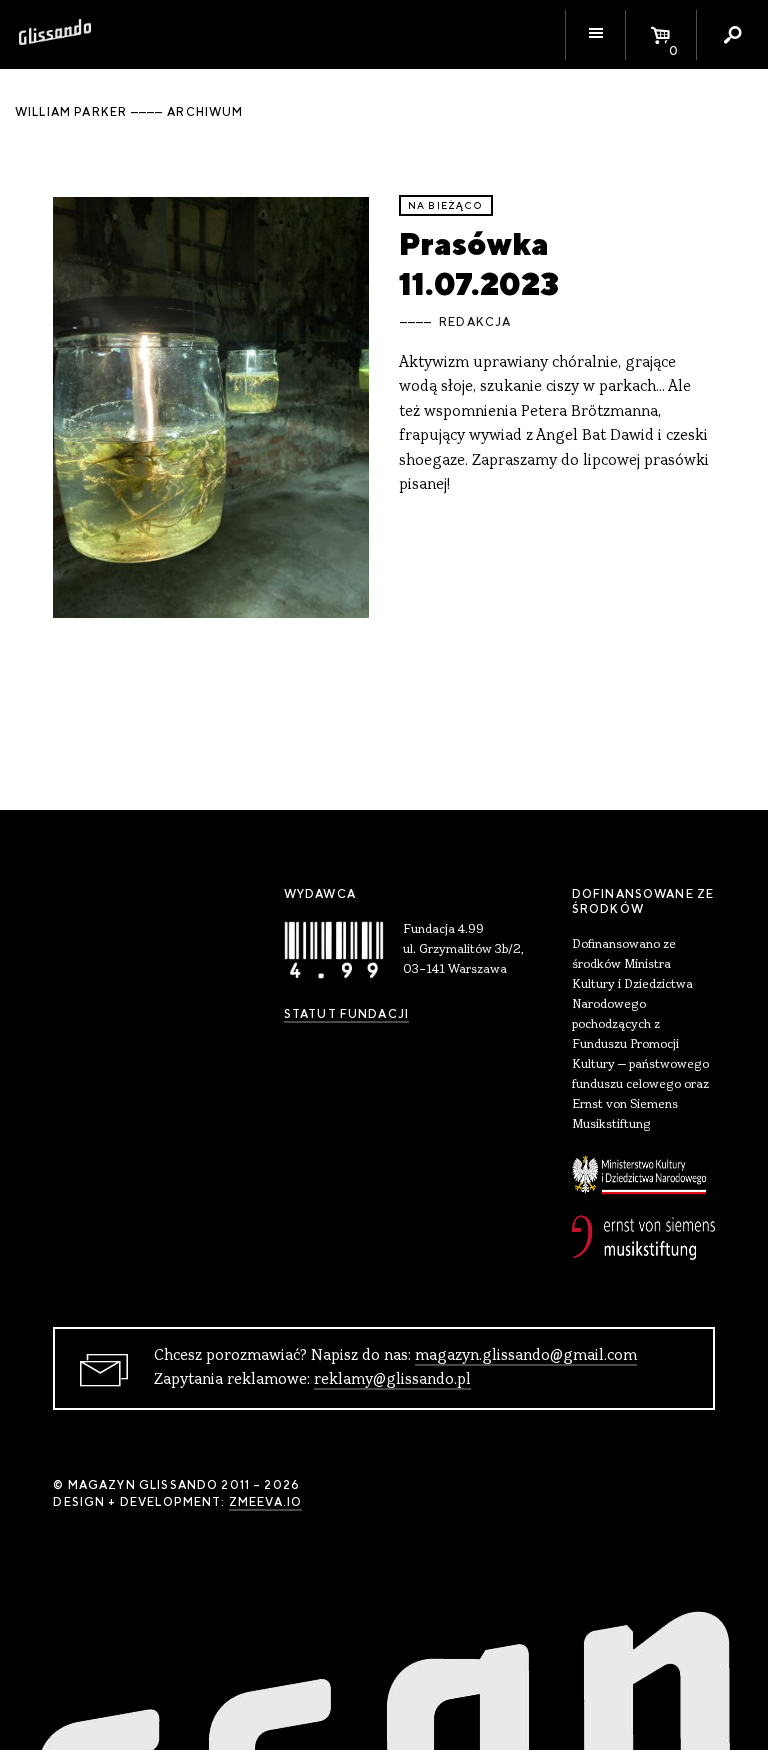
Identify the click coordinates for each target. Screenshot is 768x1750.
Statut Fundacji (346, 1014)
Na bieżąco (446, 205)
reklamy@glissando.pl (392, 1380)
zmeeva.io (265, 1502)
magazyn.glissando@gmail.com (526, 1356)
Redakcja (475, 322)
